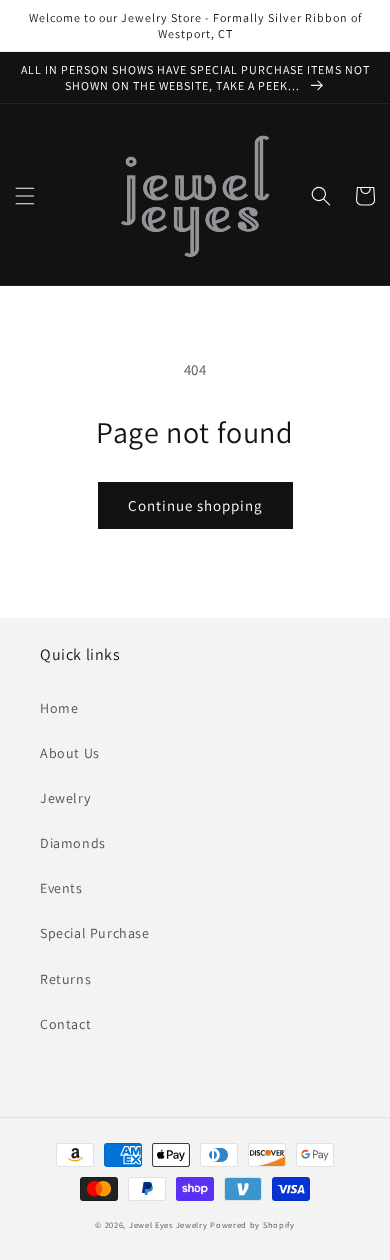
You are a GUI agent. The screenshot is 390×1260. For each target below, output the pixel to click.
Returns (65, 979)
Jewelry (65, 798)
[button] (25, 196)
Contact (65, 1024)
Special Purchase (95, 933)
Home (59, 708)
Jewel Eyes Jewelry (168, 1224)
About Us (70, 753)
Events (61, 888)
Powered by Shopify (252, 1224)
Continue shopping (195, 505)
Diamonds (73, 843)
